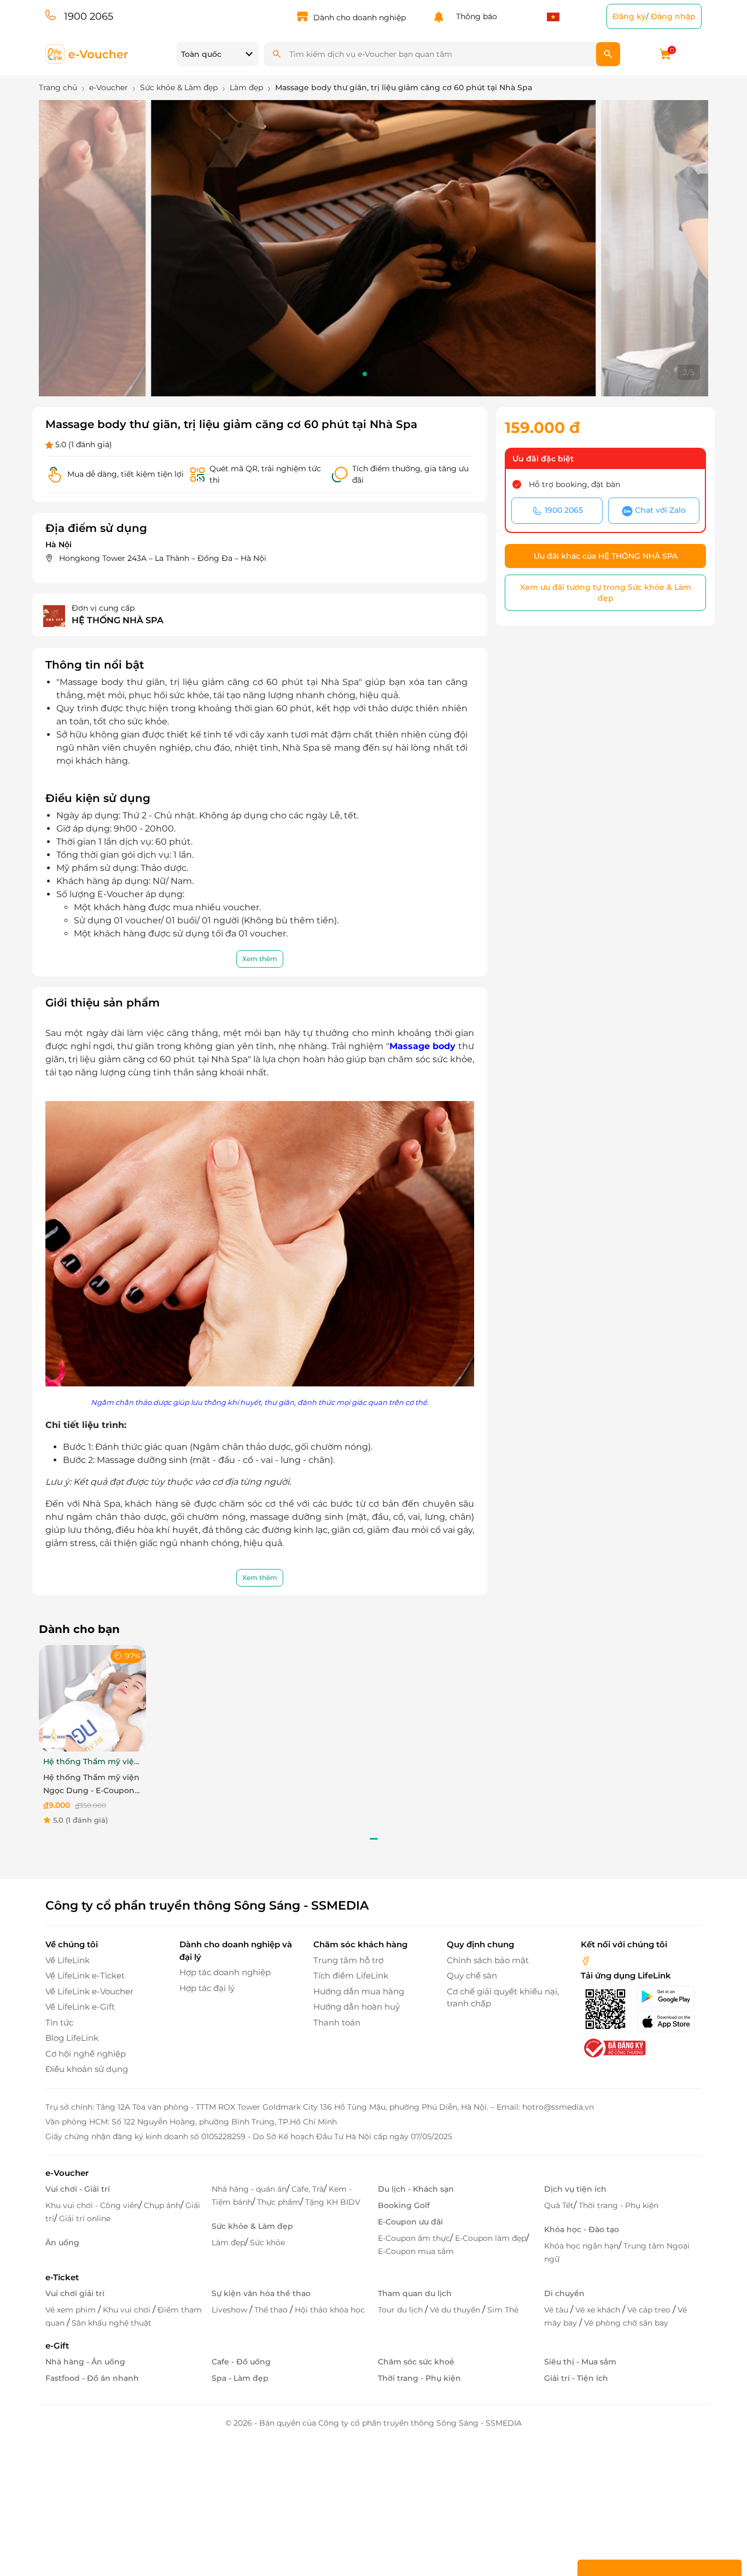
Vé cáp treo (650, 2310)
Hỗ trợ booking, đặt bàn (574, 484)
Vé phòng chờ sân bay (626, 2323)
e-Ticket (62, 2277)
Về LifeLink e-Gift (80, 2007)
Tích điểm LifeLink (351, 1975)
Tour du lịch (401, 2310)
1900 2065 (89, 16)
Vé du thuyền (456, 2310)
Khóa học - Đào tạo (582, 2229)
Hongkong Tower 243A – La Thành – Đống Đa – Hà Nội (163, 558)
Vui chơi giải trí (75, 2293)
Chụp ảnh (162, 2205)
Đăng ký (629, 16)
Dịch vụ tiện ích (575, 2189)
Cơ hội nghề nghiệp (86, 2054)
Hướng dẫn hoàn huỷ (357, 2007)
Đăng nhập (673, 16)
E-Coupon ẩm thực (414, 2238)
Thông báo (474, 16)
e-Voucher (67, 2173)
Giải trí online (85, 2218)
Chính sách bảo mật (488, 1960)
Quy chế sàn (472, 1975)
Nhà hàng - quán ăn (249, 2189)
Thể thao (272, 2310)
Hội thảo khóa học (330, 2310)
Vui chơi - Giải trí (78, 2189)
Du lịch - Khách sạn (416, 2189)
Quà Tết (559, 2205)
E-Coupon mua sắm (416, 2251)
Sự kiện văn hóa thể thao (261, 2293)
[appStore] (669, 2022)
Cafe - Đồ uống (241, 2362)
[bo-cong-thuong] (614, 2047)
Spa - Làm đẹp (240, 2378)
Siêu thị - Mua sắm (580, 2362)
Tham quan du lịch (415, 2293)
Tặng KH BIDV (333, 2202)
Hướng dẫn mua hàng (359, 1991)
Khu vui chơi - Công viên (92, 2205)
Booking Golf (404, 2205)
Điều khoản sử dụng (87, 2069)
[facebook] (586, 1960)
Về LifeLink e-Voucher (89, 1991)
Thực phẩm (279, 2202)
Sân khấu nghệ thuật (112, 2323)
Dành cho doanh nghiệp (360, 17)
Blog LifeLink (72, 2038)
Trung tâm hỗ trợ (348, 1960)
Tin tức (59, 2022)
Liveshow (230, 2310)
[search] (608, 54)
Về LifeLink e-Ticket (85, 1975)
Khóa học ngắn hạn (581, 2246)
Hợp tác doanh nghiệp (225, 1972)
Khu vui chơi (128, 2310)
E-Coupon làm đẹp (491, 2238)
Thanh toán (337, 2022)
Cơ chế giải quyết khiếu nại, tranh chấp (503, 1998)
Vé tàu (557, 2310)
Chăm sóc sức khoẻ (416, 2362)
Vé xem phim (72, 2310)
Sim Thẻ (503, 2310)
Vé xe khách (599, 2310)
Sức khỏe (267, 2243)
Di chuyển (564, 2293)
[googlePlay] (669, 1997)
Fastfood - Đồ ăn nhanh (92, 2378)
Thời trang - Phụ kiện (618, 2205)
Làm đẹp (228, 2243)
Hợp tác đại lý (207, 1988)
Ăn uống (62, 2243)
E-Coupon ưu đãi (410, 2222)
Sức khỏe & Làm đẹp (252, 2226)
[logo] (87, 53)
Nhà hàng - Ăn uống (85, 2362)
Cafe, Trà (308, 2189)
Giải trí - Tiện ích (576, 2378)
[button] (356, 374)
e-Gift (57, 2346)
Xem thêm (260, 959)
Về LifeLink (68, 1960)
